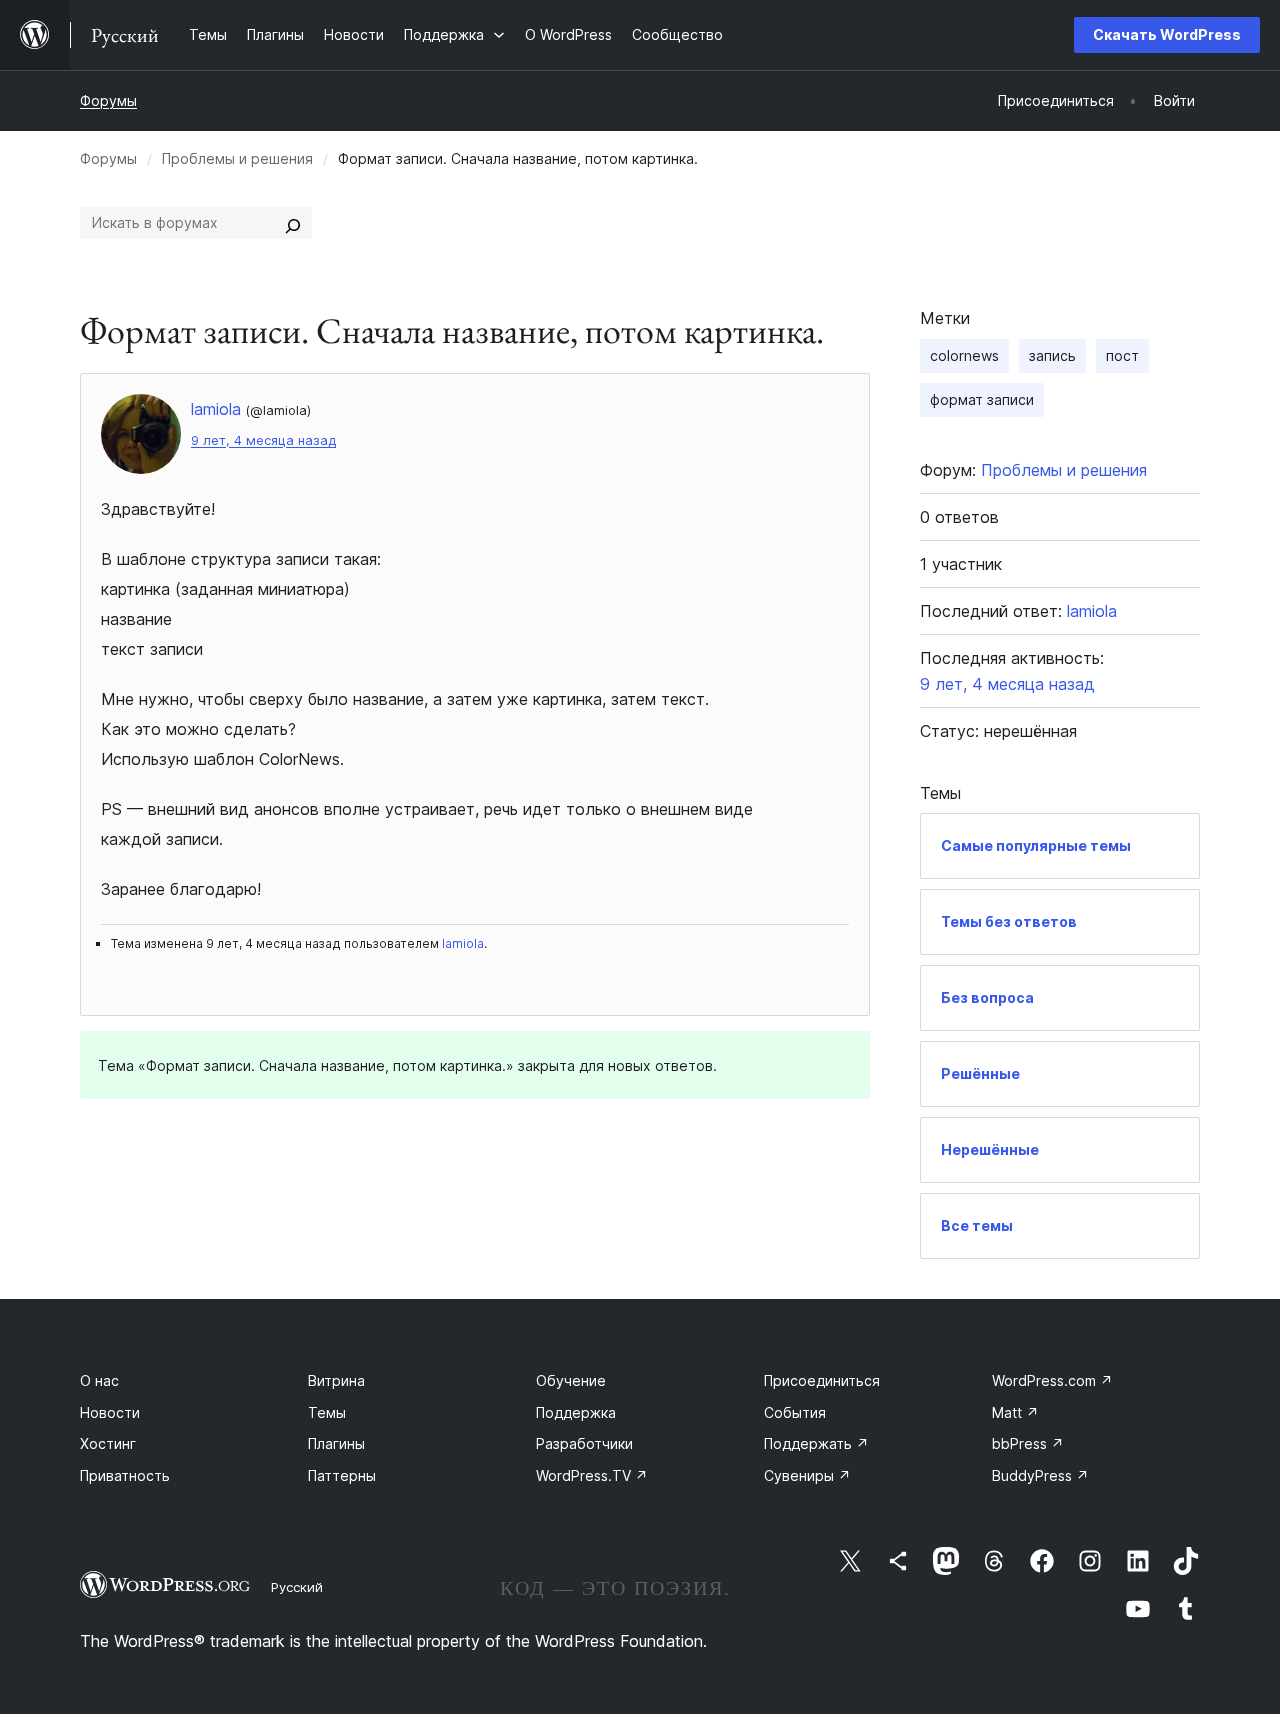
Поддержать (816, 1443)
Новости (110, 1412)
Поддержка (576, 1412)
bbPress (1028, 1443)
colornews (964, 355)
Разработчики (584, 1443)
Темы (327, 1412)
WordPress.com (1052, 1380)
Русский (297, 1587)
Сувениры (807, 1475)
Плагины (336, 1443)
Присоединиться (822, 1380)
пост (1122, 355)
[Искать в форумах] (293, 223)
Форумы (108, 100)
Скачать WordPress (1167, 34)
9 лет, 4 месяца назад (263, 440)
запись (1052, 355)
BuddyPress (1040, 1475)
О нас (99, 1380)
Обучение (571, 1380)
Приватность (125, 1475)
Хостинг (108, 1443)
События (795, 1412)
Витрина (336, 1380)
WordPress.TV (592, 1475)
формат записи (982, 399)
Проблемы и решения (237, 158)
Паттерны (342, 1475)
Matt (1015, 1412)
